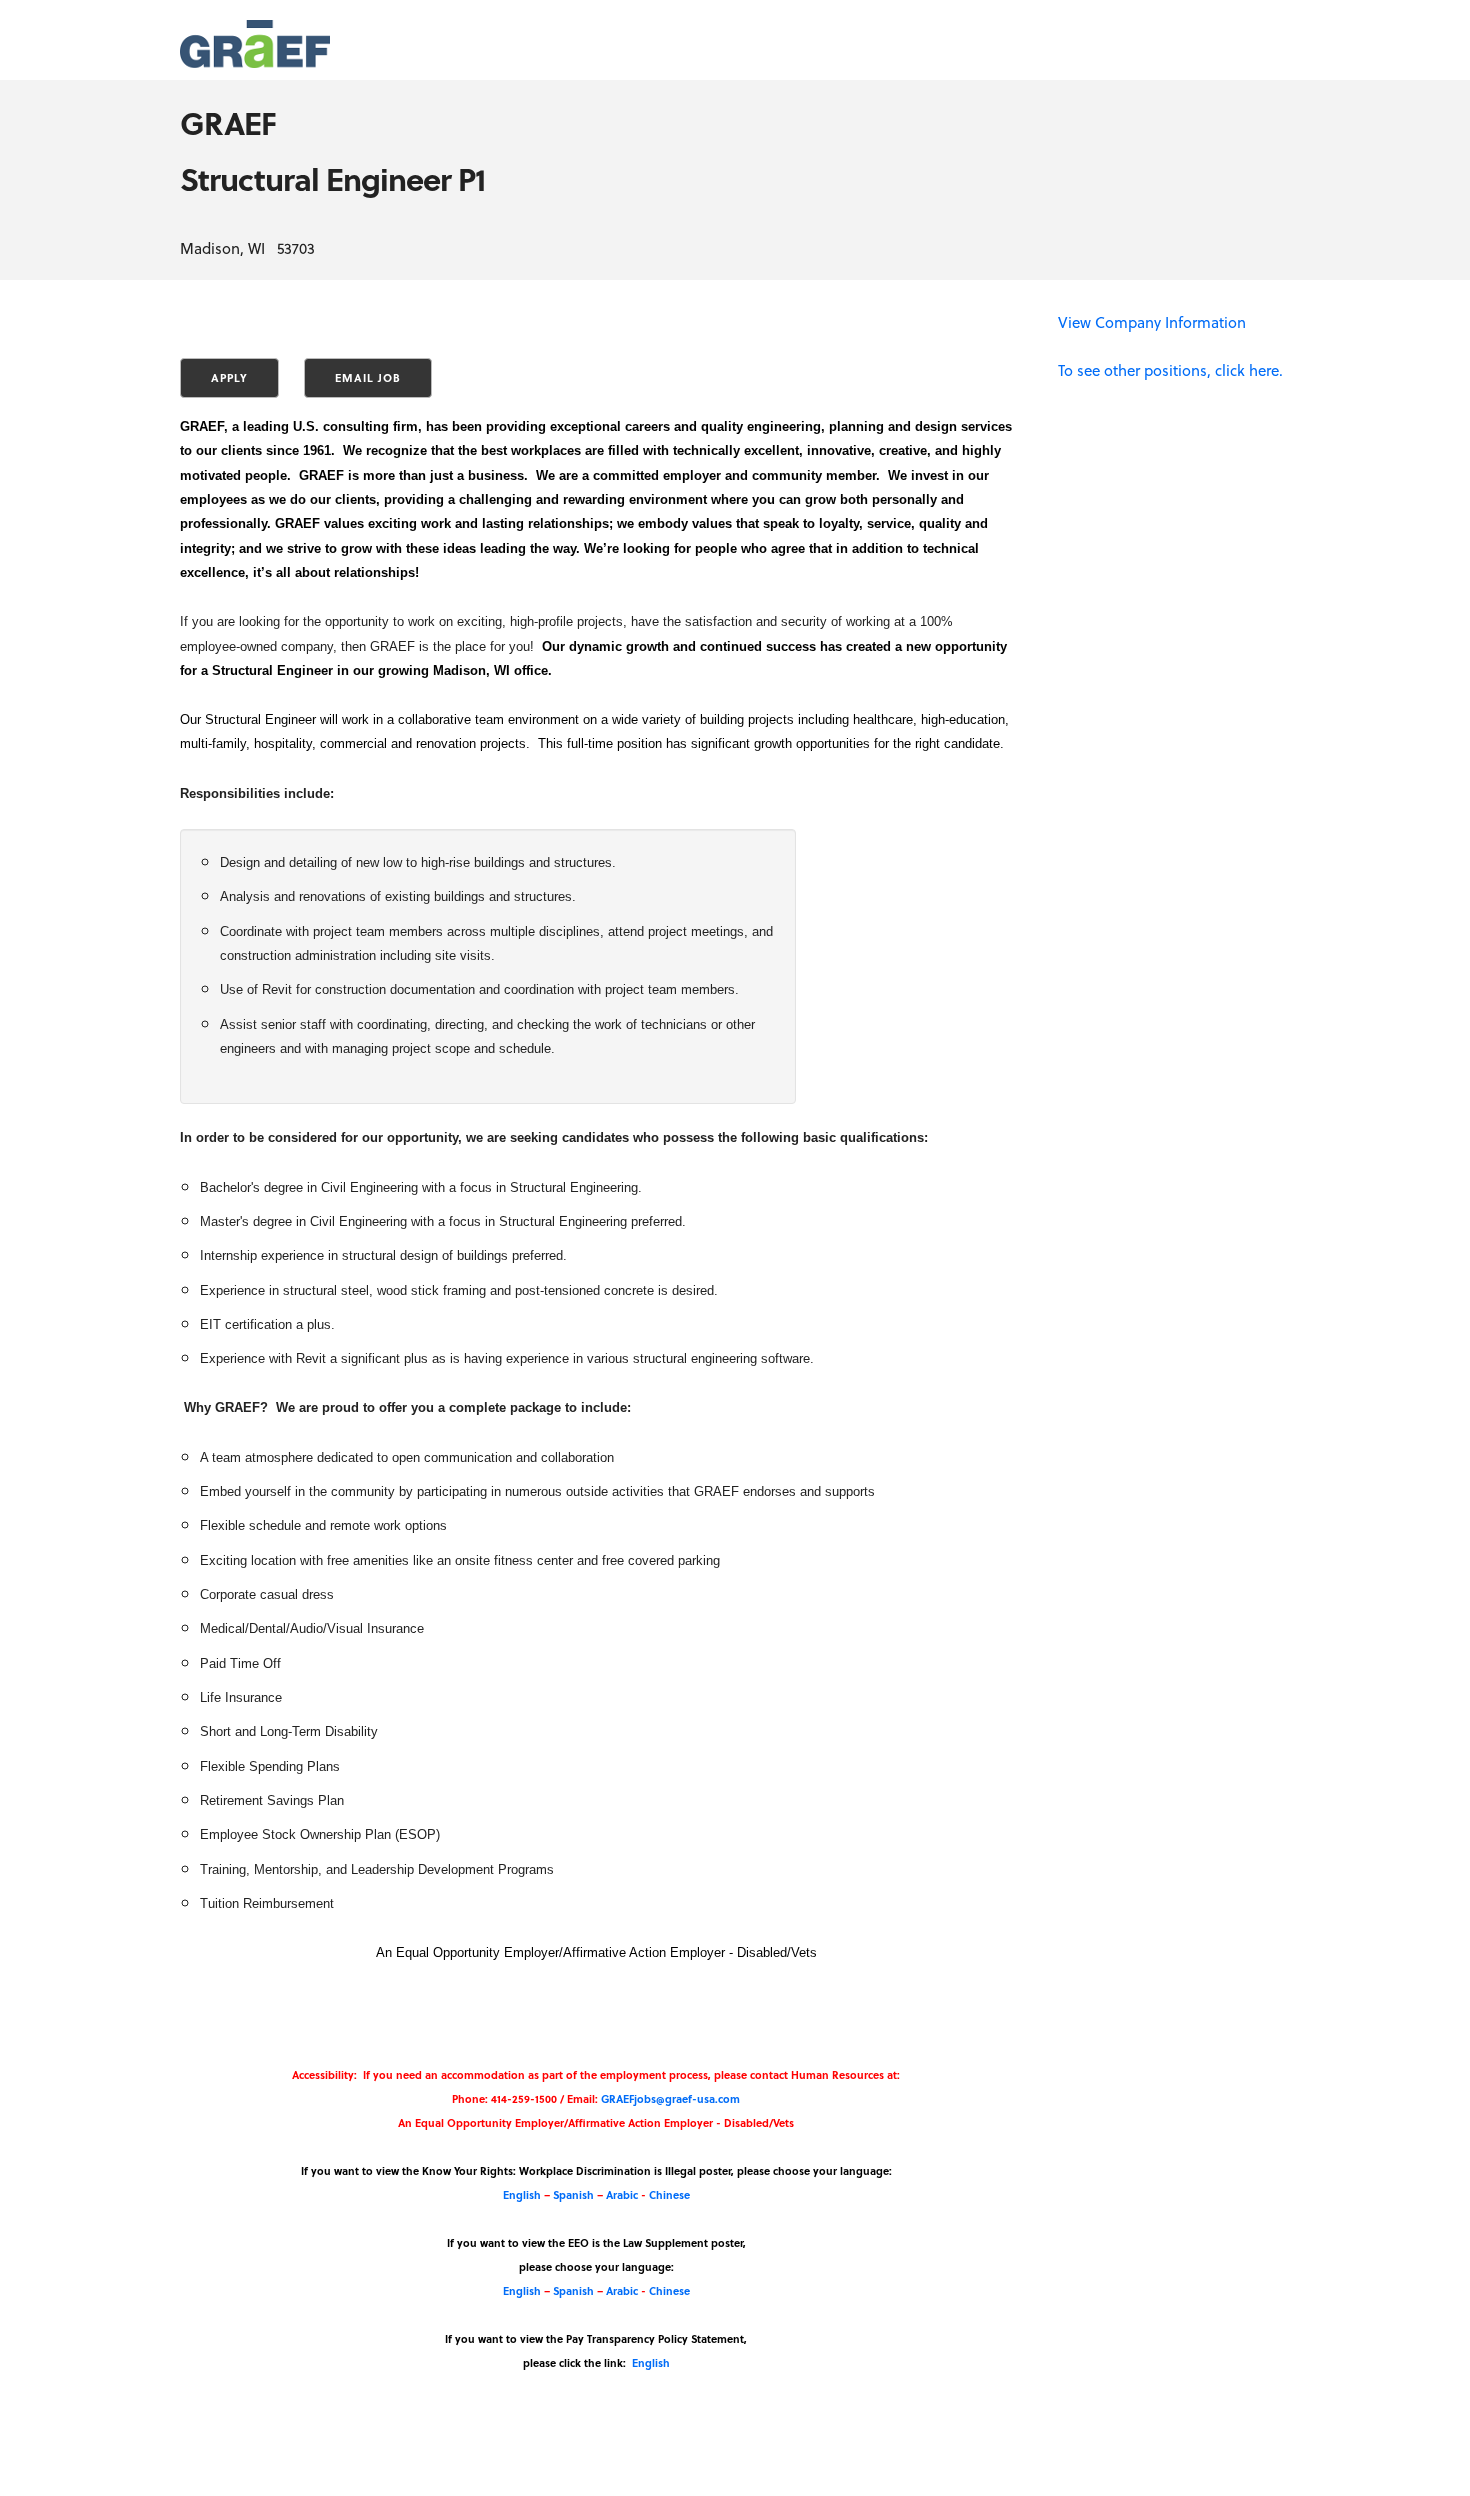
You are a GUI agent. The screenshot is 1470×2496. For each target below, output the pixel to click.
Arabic (622, 2195)
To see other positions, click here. (1170, 370)
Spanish (573, 2195)
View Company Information (1152, 322)
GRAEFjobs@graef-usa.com (670, 2099)
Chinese (669, 2195)
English (522, 2195)
